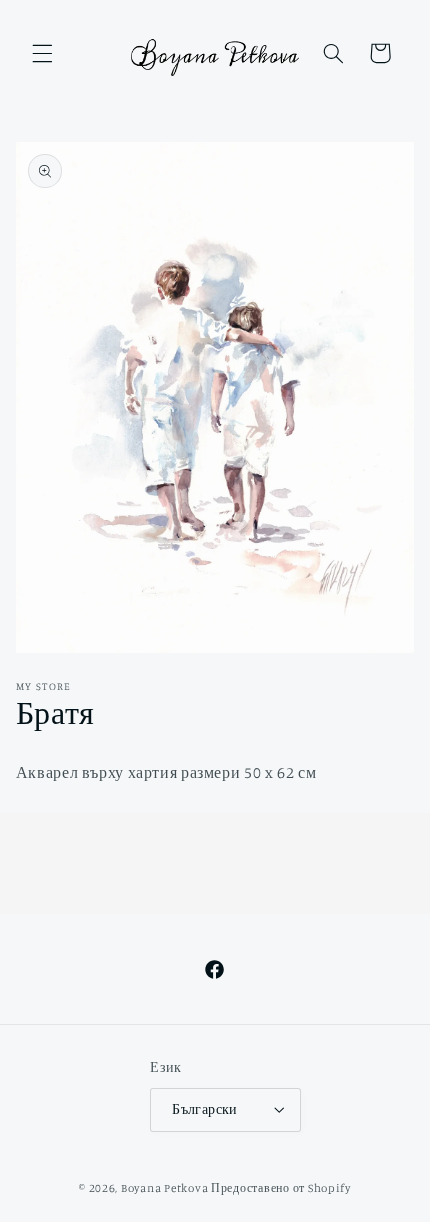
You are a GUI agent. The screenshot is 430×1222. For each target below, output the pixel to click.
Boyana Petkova (164, 1188)
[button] (42, 53)
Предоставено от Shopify (281, 1188)
